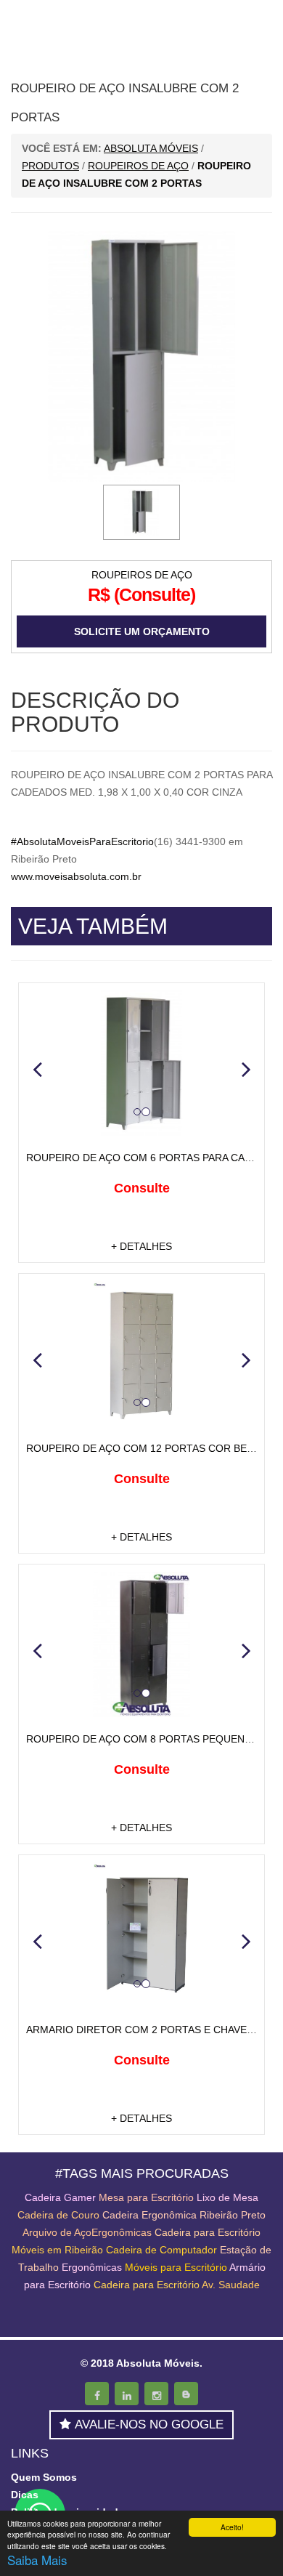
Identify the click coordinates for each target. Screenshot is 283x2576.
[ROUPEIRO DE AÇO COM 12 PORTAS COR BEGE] (141, 1354)
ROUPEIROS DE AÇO (142, 575)
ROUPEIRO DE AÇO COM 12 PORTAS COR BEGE (144, 1448)
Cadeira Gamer (60, 2197)
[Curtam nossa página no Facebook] (97, 2394)
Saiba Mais (37, 2560)
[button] (37, 1069)
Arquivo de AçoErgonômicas (87, 2232)
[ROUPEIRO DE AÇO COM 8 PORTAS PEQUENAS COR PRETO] (141, 1644)
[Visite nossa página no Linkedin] (127, 2394)
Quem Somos (44, 2477)
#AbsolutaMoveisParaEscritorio (82, 841)
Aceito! (232, 2527)
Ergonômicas (92, 2267)
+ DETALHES (141, 1246)
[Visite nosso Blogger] (186, 2394)
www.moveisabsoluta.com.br (76, 876)
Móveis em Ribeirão (57, 2250)
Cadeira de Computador (163, 2250)
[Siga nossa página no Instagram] (156, 2394)
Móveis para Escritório (176, 2267)
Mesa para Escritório (146, 2197)
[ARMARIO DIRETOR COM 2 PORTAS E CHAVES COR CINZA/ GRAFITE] (141, 1935)
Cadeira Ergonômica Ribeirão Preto (184, 2215)
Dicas (25, 2495)
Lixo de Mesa (227, 2197)
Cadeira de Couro (58, 2215)
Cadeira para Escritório (208, 2232)
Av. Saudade (231, 2285)
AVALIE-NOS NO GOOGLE (149, 2424)
